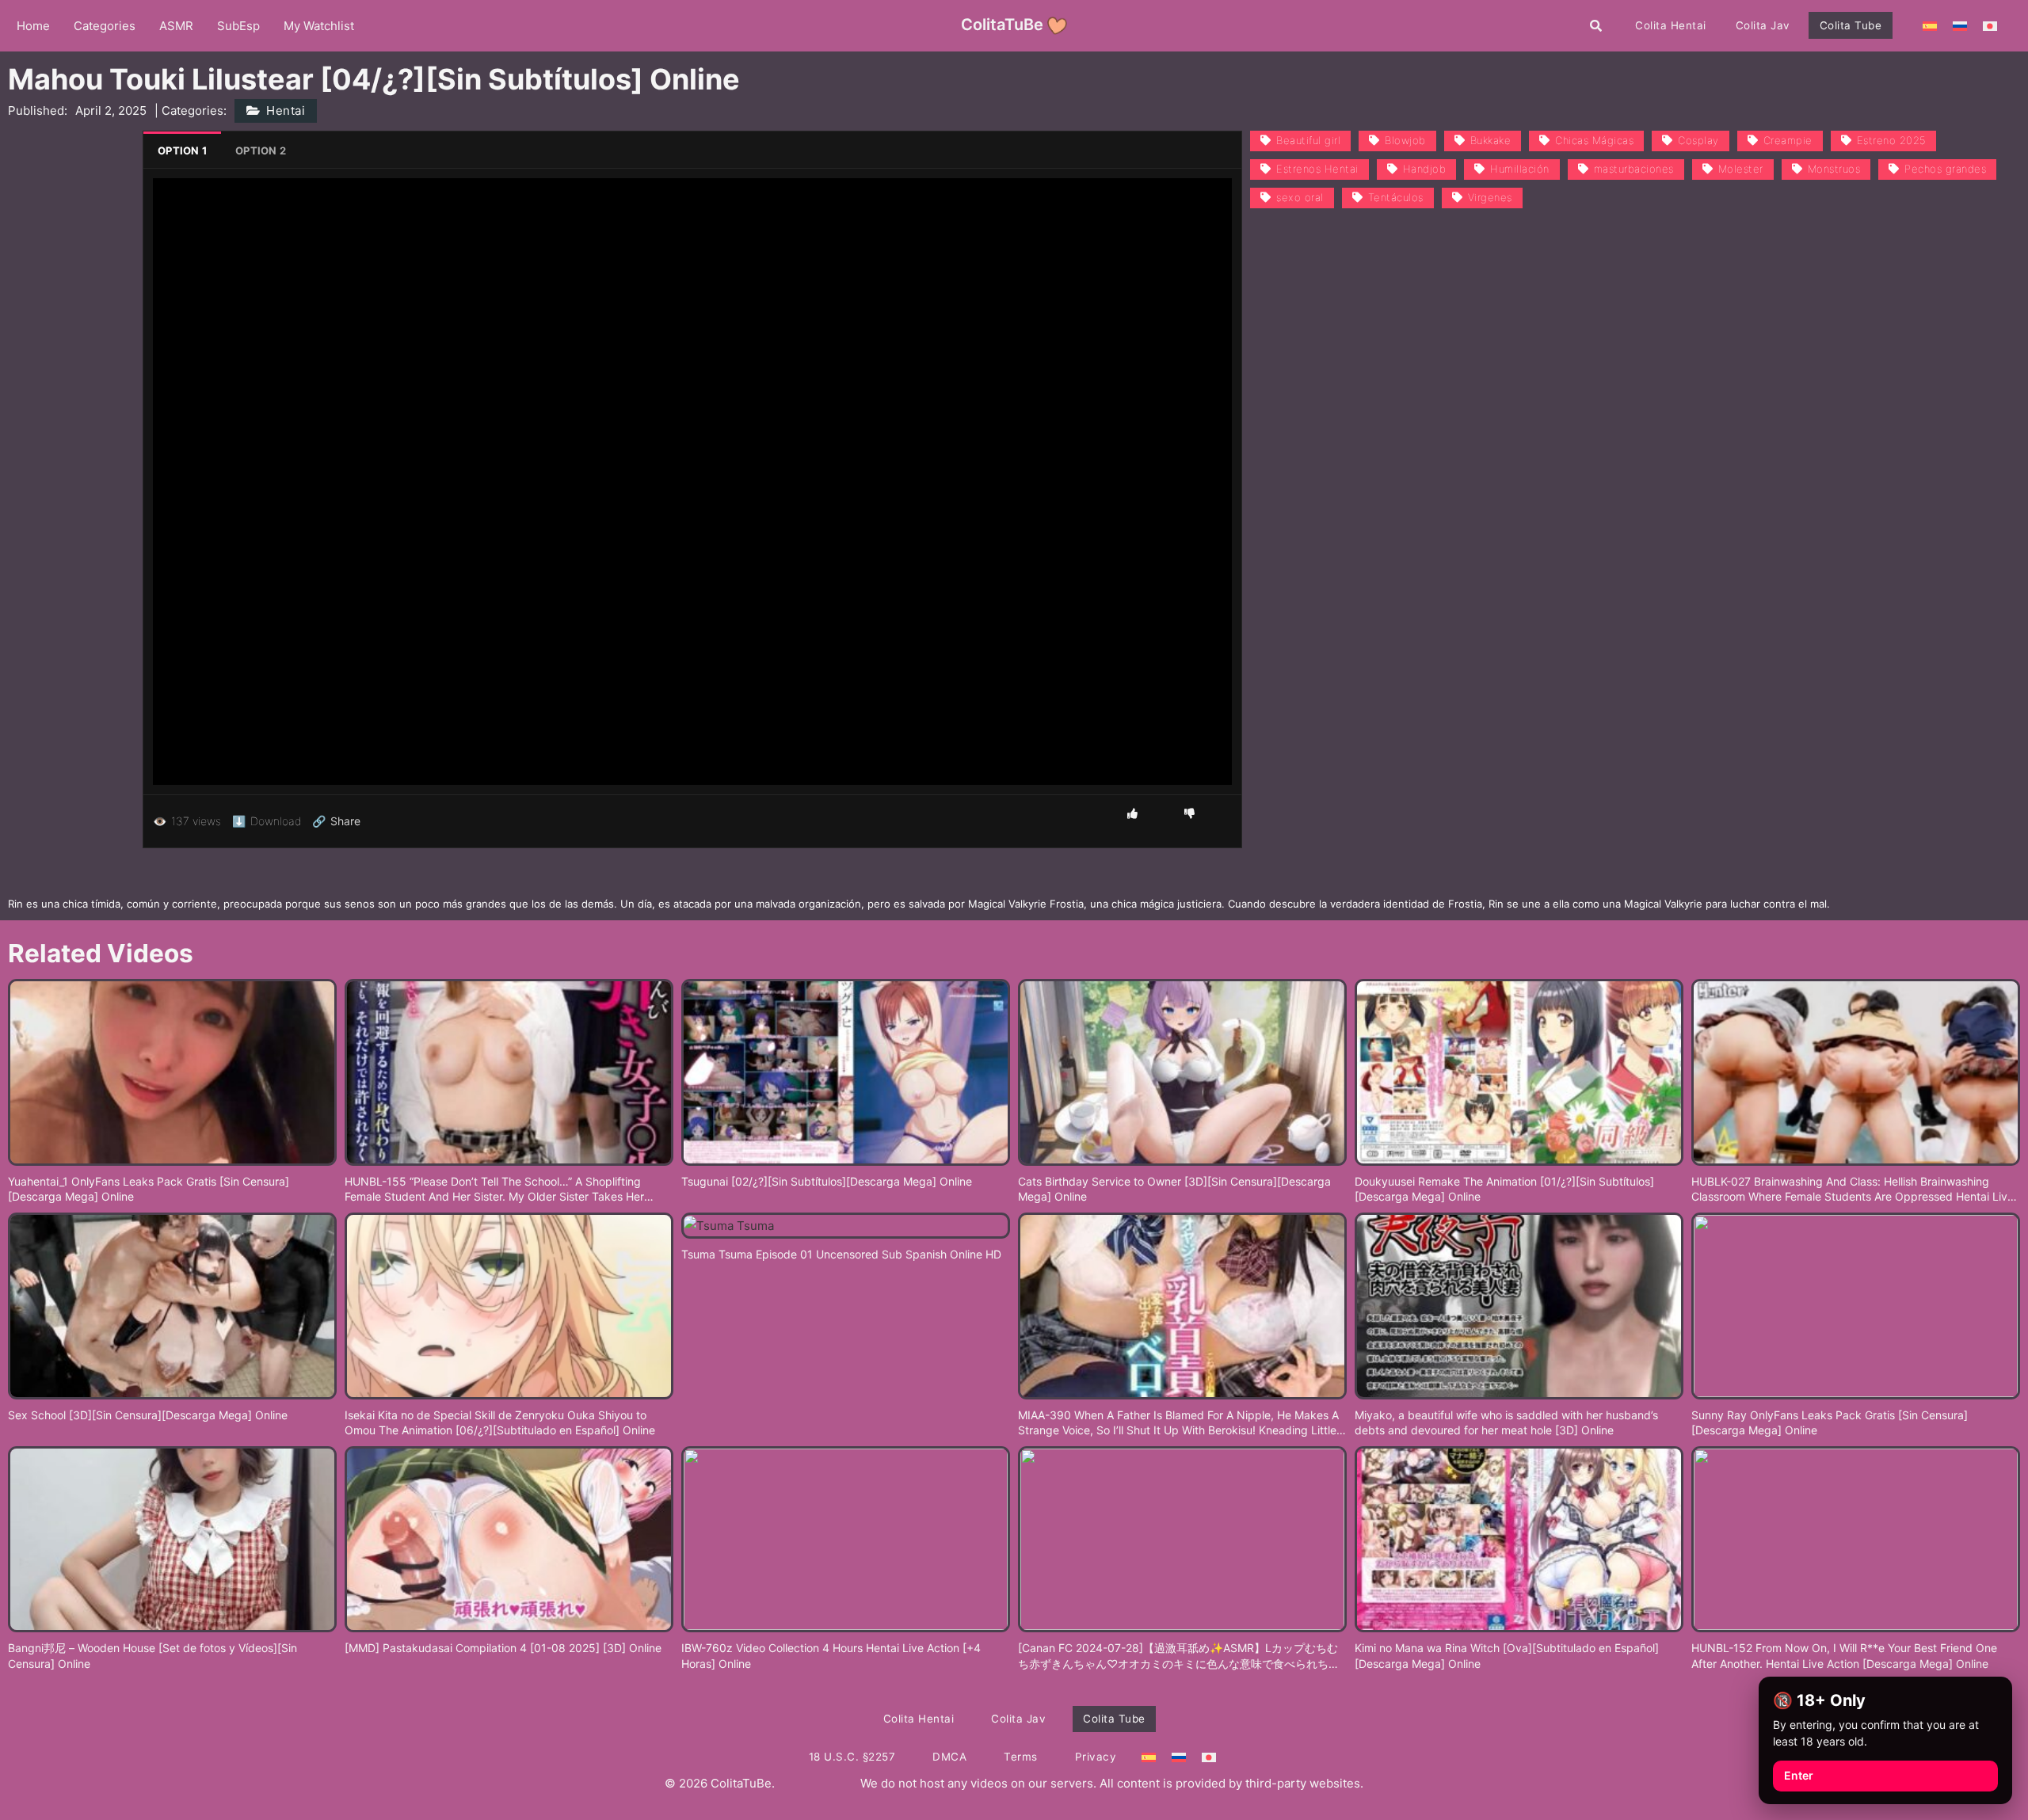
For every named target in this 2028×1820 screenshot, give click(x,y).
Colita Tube (1851, 25)
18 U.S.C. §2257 (852, 1757)
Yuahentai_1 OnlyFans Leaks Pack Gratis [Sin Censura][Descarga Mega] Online (149, 1189)
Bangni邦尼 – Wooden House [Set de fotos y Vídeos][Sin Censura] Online (152, 1656)
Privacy (1096, 1757)
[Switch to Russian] (1960, 25)
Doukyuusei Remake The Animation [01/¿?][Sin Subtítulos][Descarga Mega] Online (1504, 1189)
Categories (105, 26)
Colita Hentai (1671, 25)
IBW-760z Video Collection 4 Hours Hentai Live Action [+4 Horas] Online (831, 1656)
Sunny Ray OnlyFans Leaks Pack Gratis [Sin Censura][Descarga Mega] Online (1830, 1423)
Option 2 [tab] (261, 150)
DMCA (949, 1757)
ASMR (176, 26)
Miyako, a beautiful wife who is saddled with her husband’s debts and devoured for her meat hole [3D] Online (1506, 1423)
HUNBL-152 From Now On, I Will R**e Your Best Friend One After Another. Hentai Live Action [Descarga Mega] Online (1844, 1656)
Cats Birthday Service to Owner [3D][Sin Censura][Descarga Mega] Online (1174, 1189)
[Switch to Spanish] (1930, 25)
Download (267, 821)
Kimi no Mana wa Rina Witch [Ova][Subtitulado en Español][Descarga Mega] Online (1507, 1656)
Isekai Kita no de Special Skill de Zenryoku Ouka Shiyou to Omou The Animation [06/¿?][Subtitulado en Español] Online (500, 1423)
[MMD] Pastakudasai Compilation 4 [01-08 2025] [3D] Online (503, 1648)
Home (33, 26)
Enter (1799, 1775)
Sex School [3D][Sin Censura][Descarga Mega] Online (148, 1415)
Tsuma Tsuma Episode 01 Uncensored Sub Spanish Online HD (841, 1254)
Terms (1021, 1757)
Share (336, 821)
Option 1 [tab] (182, 150)
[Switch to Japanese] (1990, 25)
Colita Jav (1763, 25)
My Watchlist (319, 26)
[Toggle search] (1596, 25)
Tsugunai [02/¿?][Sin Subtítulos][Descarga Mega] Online (827, 1181)
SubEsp (238, 26)
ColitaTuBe (1002, 25)
